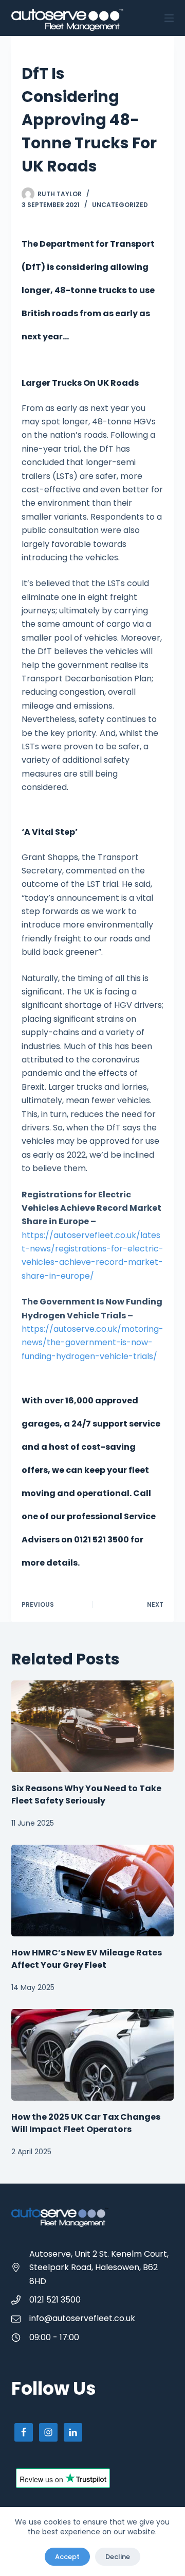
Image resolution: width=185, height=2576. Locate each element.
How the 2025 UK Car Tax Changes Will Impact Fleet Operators (86, 2123)
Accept (67, 2557)
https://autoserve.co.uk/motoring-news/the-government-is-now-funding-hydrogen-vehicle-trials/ (92, 1343)
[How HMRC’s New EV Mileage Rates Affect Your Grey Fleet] (93, 1891)
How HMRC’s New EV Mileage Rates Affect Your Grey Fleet (87, 1959)
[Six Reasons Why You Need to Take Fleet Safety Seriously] (93, 1726)
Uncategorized (120, 205)
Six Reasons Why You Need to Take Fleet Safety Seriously (86, 1794)
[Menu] (169, 18)
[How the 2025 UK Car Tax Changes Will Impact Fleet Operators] (93, 2055)
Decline (118, 2557)
